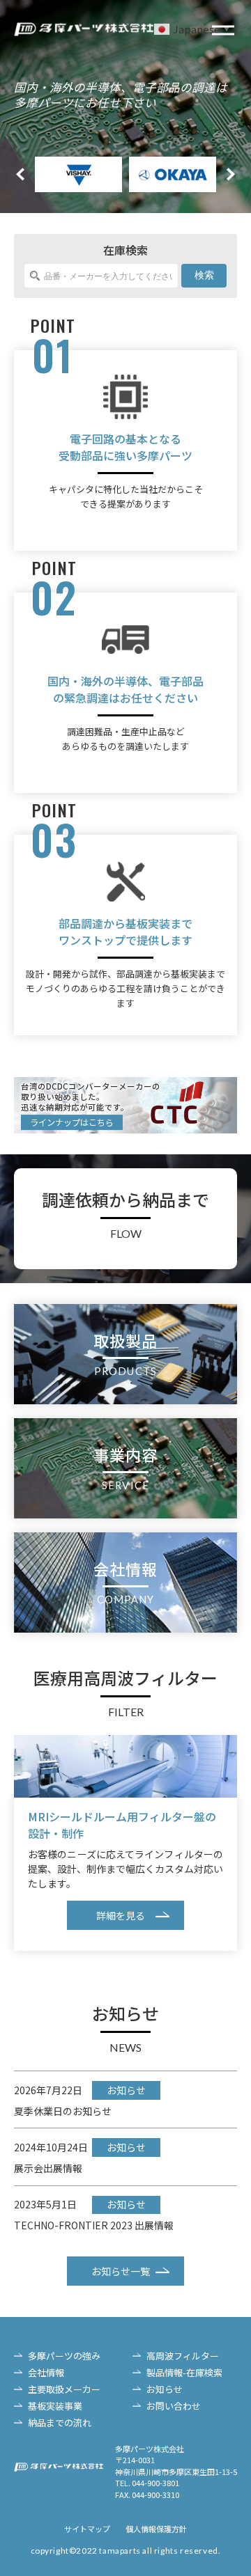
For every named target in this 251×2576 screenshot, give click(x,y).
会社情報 (46, 2372)
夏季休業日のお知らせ (63, 2111)
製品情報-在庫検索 (184, 2372)
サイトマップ (87, 2529)
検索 (204, 275)
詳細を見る (121, 1915)
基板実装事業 (55, 2406)
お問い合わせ (174, 2406)
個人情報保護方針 (156, 2529)
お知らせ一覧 (121, 2271)
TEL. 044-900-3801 (147, 2483)
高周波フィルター (183, 2356)
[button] (231, 175)
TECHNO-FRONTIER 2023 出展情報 (94, 2225)
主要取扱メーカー (64, 2389)
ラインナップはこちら (72, 1122)
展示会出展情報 (48, 2168)
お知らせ (165, 2389)
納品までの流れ (60, 2422)
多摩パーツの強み (64, 2356)
